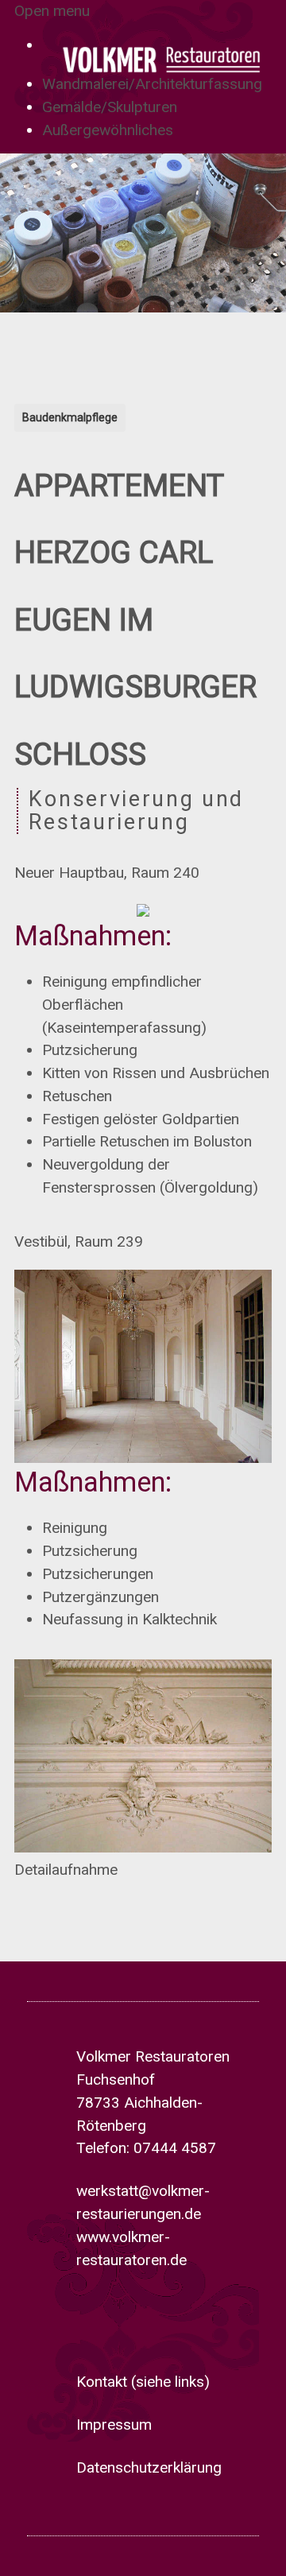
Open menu (52, 11)
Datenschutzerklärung (149, 2467)
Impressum (114, 2425)
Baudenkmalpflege (70, 417)
